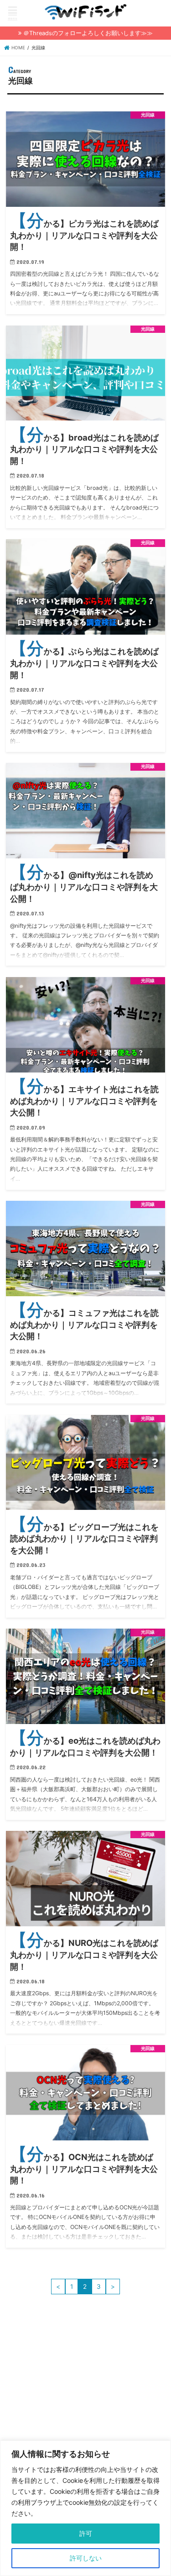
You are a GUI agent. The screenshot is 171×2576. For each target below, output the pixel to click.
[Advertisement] (84, 2410)
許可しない (86, 2558)
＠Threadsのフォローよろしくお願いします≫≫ (88, 33)
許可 (86, 2533)
